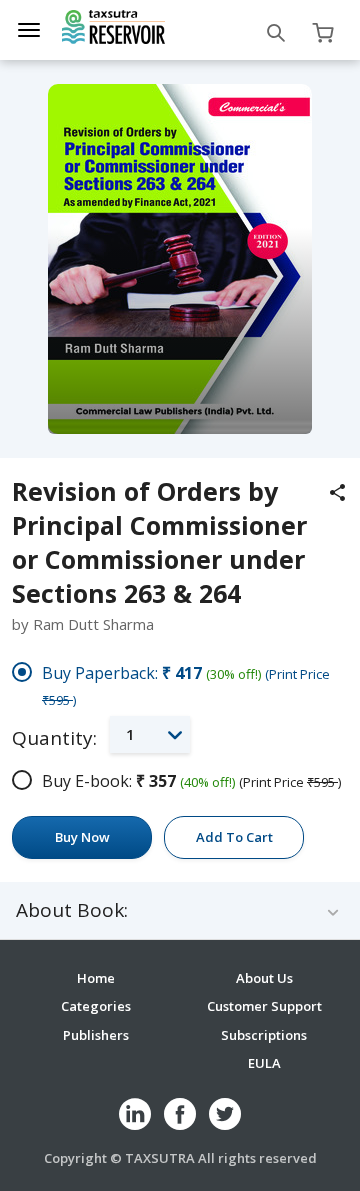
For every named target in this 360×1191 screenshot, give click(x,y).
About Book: (72, 910)
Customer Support (264, 1006)
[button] (150, 734)
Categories (96, 1006)
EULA (264, 1063)
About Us (264, 978)
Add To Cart (234, 837)
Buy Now (82, 837)
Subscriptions (264, 1035)
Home (96, 978)
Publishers (96, 1035)
